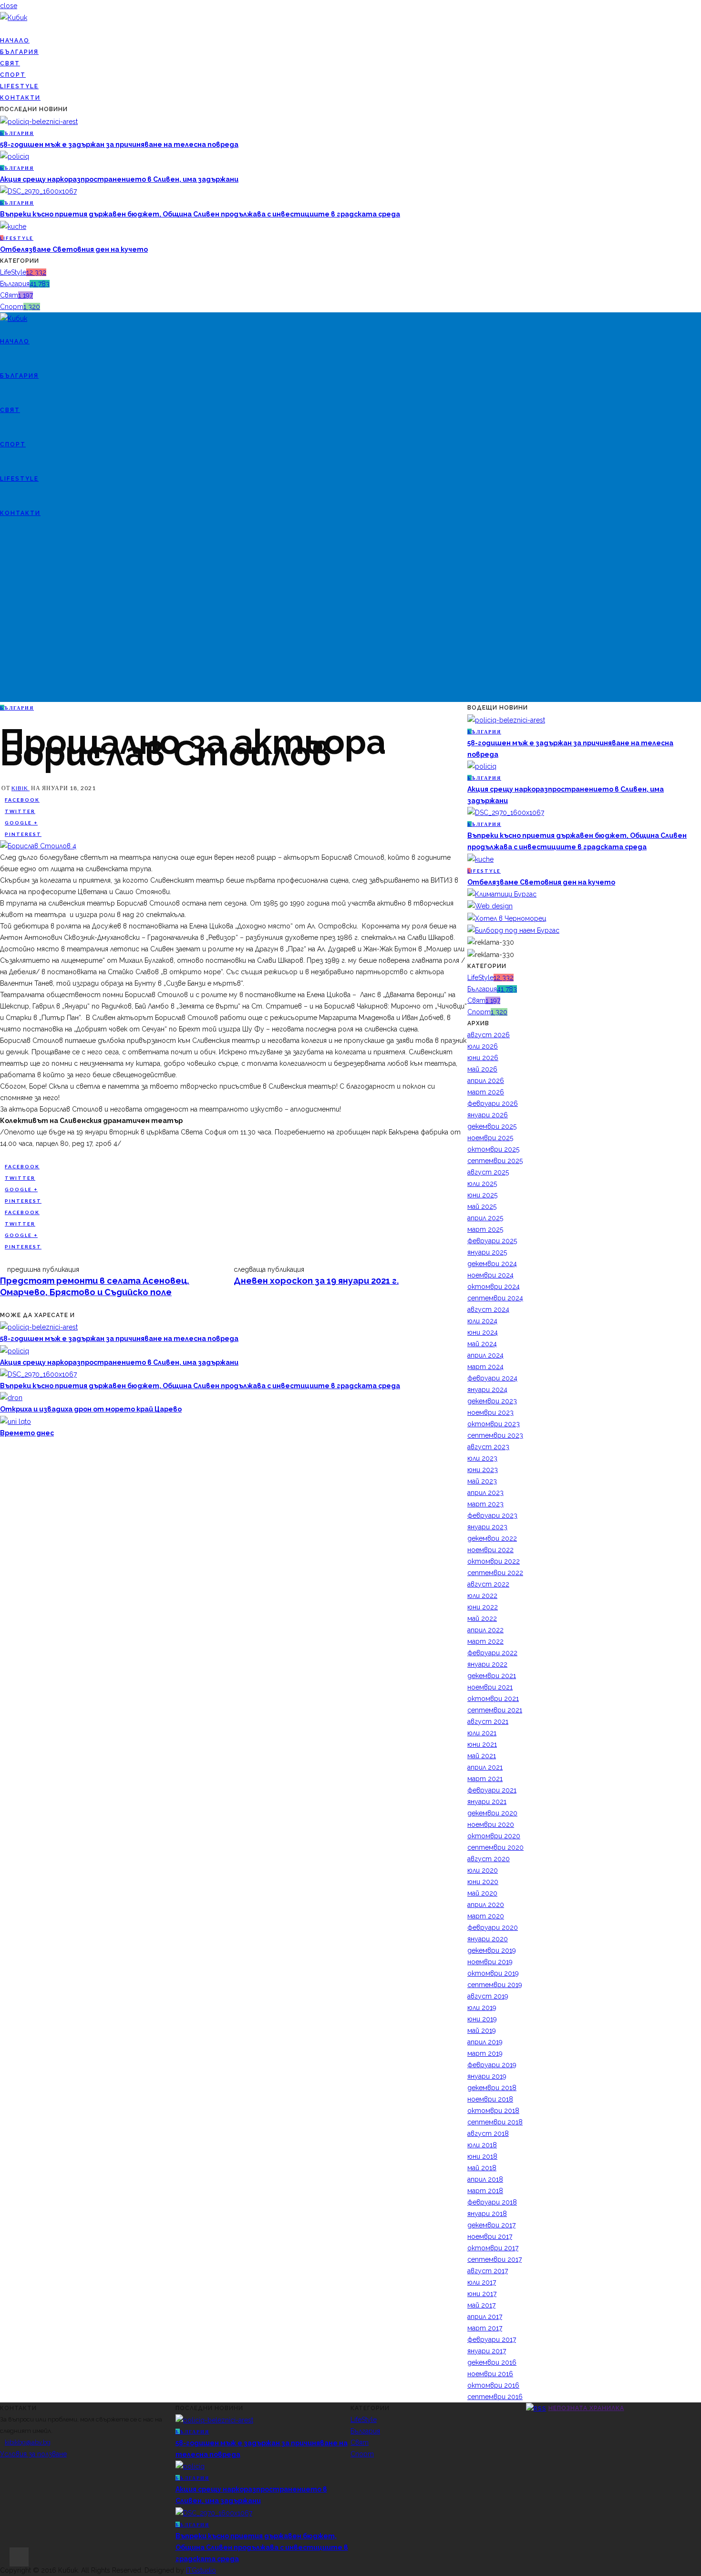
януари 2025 (487, 1252)
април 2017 (485, 2317)
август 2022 (488, 1584)
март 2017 (485, 2328)
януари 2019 (487, 2076)
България (19, 52)
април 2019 (485, 2042)
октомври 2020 (494, 1836)
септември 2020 (495, 1847)
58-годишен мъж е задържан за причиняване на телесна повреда (119, 144)
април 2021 (485, 1767)
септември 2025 (495, 1161)
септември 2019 (495, 1985)
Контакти (20, 98)
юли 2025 (482, 1184)
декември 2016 (492, 2362)
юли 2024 (482, 1321)
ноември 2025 (490, 1138)
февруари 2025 (492, 1241)
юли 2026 (483, 1046)
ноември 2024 (490, 1275)
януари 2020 (488, 1939)
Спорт (13, 75)
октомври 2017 (493, 2248)
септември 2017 (495, 2259)
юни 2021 (482, 1744)
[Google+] (13, 29)
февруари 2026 (493, 1103)
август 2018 (488, 2133)
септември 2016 (495, 2397)
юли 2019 (482, 2008)
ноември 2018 (490, 2099)
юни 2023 (483, 1470)
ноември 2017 (490, 2236)
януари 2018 (487, 2214)
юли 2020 (483, 1870)
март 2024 (485, 1367)
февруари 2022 (492, 1653)
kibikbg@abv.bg (28, 2442)
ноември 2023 (490, 1412)
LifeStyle (19, 86)
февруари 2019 (492, 2065)
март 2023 (485, 1504)
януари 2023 (487, 1527)
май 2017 (481, 2305)
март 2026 (486, 1092)
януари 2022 (487, 1664)
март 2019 (485, 2053)
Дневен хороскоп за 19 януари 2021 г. (316, 1281)
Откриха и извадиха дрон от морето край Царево (91, 1409)
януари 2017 (487, 2351)
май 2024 (482, 1344)
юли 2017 (482, 2282)
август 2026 (489, 1035)
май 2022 (482, 1618)
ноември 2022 (490, 1550)
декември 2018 (492, 2088)
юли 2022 (482, 1596)
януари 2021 (487, 1802)
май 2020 (482, 1893)
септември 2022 (495, 1573)
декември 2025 (492, 1126)
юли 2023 (482, 1458)
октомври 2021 (493, 1699)
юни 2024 (483, 1332)
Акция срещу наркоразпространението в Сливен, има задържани (119, 179)
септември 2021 (495, 1710)
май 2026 (482, 1069)
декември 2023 (492, 1401)
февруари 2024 (492, 1378)
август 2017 (488, 2271)
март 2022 (485, 1641)
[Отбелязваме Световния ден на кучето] (13, 226)
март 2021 (485, 1779)
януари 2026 (488, 1115)
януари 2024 (487, 1390)
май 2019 (482, 2030)
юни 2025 (482, 1195)
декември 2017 (491, 2225)
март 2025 (485, 1229)
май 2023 (482, 1481)
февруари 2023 (492, 1515)
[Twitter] (8, 29)
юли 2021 (482, 1733)
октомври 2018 (493, 2111)
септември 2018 (495, 2122)
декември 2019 (492, 1950)
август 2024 (488, 1309)
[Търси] (3, 616)
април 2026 (486, 1081)
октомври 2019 (493, 1973)
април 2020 (486, 1905)
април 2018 (485, 2179)
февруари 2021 (492, 1790)
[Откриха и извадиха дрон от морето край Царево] (11, 1397)
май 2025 (482, 1206)
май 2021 (482, 1756)
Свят (10, 63)
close (9, 6)
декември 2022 (492, 1538)
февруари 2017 (492, 2339)
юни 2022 (483, 1607)
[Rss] (18, 29)
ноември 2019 (490, 1962)
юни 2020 (483, 1882)
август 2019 (488, 1996)
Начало (15, 41)
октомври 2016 (493, 2385)
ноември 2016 (490, 2374)
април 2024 (485, 1355)
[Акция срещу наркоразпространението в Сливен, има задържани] (15, 156)
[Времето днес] (15, 1421)
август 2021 (488, 1721)
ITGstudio (201, 2570)
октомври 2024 (494, 1287)
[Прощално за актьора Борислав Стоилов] (38, 845)
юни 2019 (482, 2019)
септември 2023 (495, 1435)
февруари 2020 (493, 1927)
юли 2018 (482, 2145)
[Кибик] (14, 17)
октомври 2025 (493, 1149)
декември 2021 (492, 1676)
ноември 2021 (490, 1687)
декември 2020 (492, 1813)
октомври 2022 (494, 1561)
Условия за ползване (33, 2454)
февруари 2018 (492, 2202)
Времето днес (27, 1433)
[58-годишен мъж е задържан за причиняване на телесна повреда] (39, 121)
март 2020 (486, 1916)
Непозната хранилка (586, 2408)
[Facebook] (3, 29)
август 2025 (488, 1172)
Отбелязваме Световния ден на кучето (74, 249)
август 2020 (489, 1859)
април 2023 (485, 1493)
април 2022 (485, 1630)
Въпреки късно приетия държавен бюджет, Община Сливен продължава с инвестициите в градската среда (200, 214)
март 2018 (485, 2191)
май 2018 (482, 2168)
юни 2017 (482, 2294)
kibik (21, 788)
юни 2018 (482, 2156)
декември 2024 (492, 1264)
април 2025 (485, 1218)
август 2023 (488, 1447)
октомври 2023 (494, 1424)
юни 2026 (483, 1058)
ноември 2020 (491, 1824)
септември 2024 (495, 1298)
